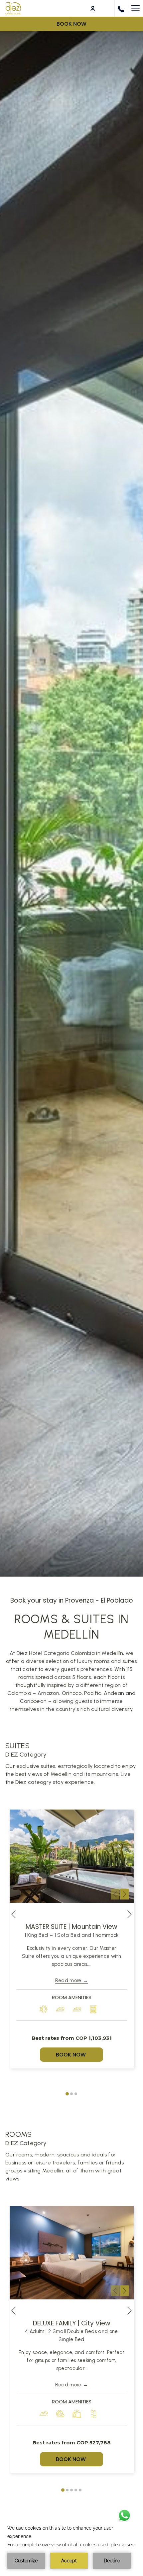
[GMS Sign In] (93, 8)
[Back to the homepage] (13, 8)
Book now (71, 24)
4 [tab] (76, 2490)
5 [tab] (80, 2490)
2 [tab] (71, 2094)
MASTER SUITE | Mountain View (71, 1927)
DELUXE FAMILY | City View (72, 2323)
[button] (72, 1856)
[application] (71, 2546)
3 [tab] (76, 2094)
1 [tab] (67, 2094)
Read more (68, 1980)
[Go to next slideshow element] (124, 1894)
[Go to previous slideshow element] (115, 1894)
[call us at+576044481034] (121, 8)
